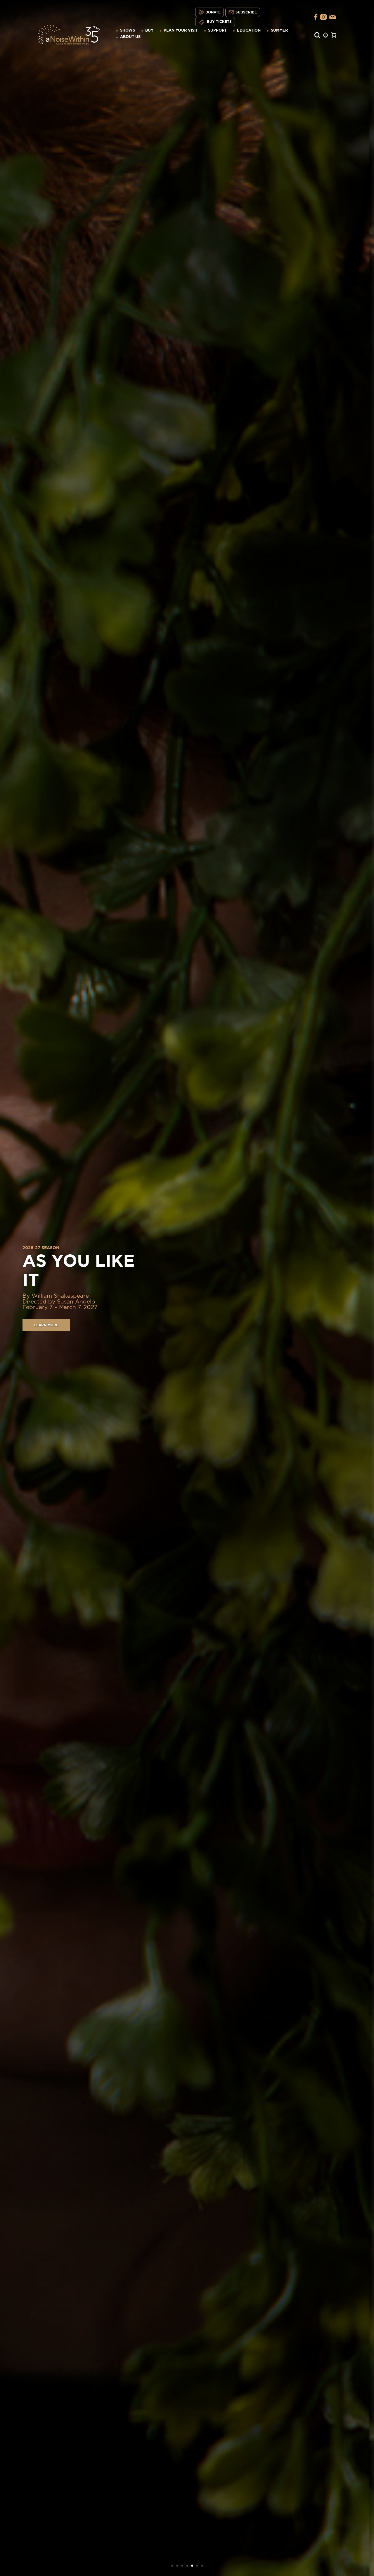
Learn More (46, 1335)
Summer (279, 31)
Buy (149, 31)
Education (249, 31)
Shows (128, 31)
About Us (130, 37)
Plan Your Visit (181, 31)
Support (217, 31)
